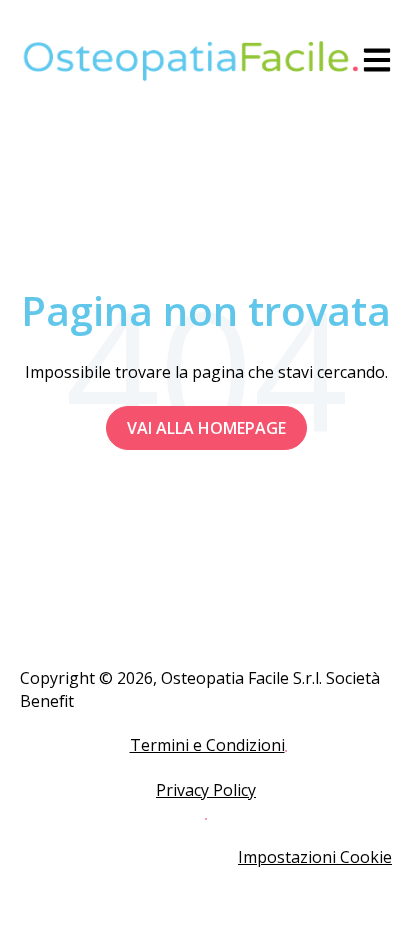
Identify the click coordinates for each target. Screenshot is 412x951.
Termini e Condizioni (207, 745)
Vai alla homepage (206, 428)
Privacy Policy (206, 790)
